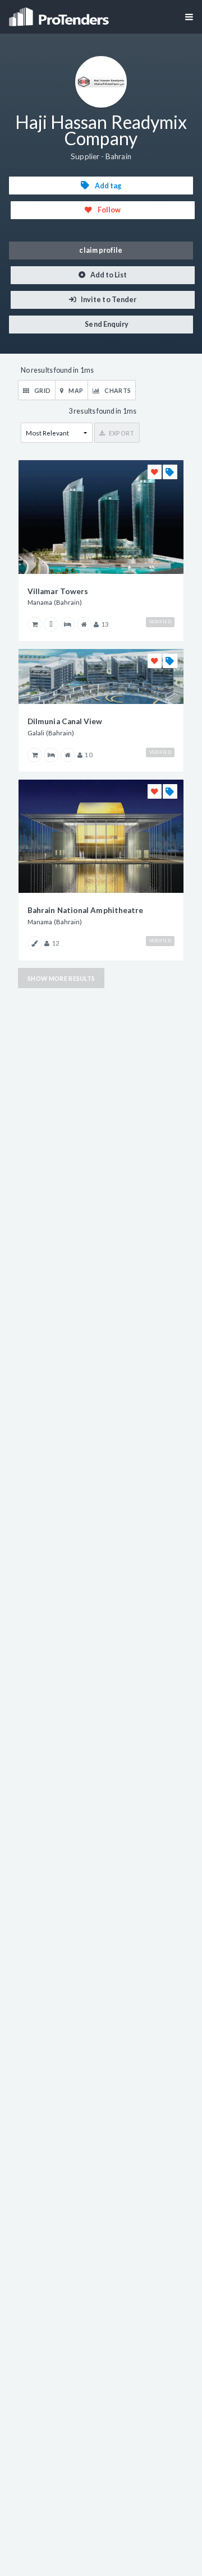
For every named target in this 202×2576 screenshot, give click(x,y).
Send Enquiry (106, 324)
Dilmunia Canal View (65, 721)
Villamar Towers (58, 591)
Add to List (108, 275)
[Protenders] (60, 13)
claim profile (101, 250)
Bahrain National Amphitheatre (85, 910)
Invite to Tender (108, 300)
